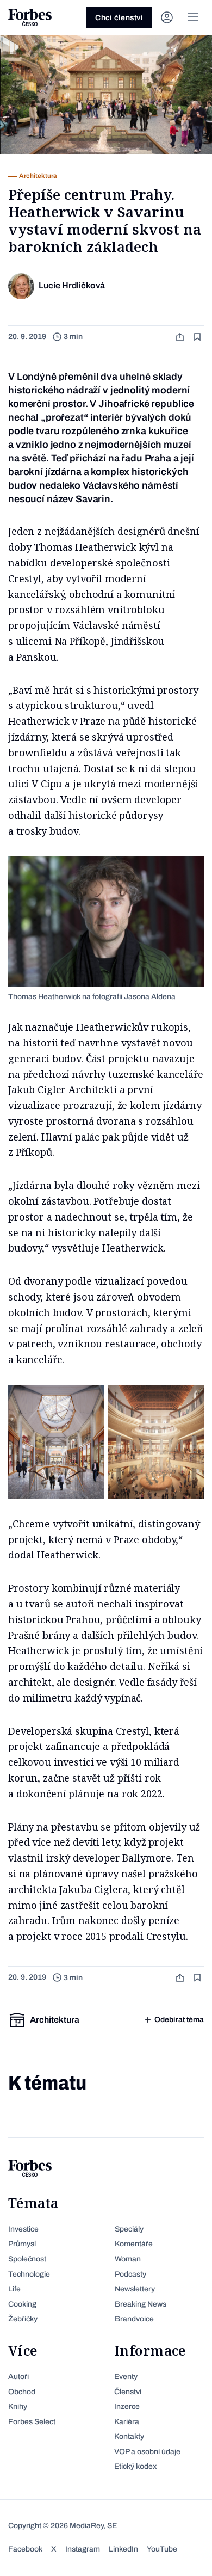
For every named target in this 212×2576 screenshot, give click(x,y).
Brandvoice (134, 2319)
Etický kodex (135, 2466)
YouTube (162, 2549)
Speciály (129, 2229)
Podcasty (130, 2274)
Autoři (18, 2377)
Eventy (126, 2377)
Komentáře (134, 2244)
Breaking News (141, 2304)
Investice (23, 2229)
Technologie (29, 2274)
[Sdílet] (181, 337)
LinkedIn (123, 2549)
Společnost (27, 2259)
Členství (128, 2392)
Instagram (83, 2549)
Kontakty (129, 2436)
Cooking (22, 2304)
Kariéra (127, 2422)
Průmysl (22, 2244)
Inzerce (127, 2406)
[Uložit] (198, 337)
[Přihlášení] (167, 17)
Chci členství (119, 18)
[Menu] (193, 17)
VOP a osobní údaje (147, 2452)
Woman (128, 2259)
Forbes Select (32, 2422)
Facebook (25, 2549)
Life (14, 2289)
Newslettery (135, 2289)
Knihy (18, 2406)
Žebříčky (23, 2319)
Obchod (22, 2392)
